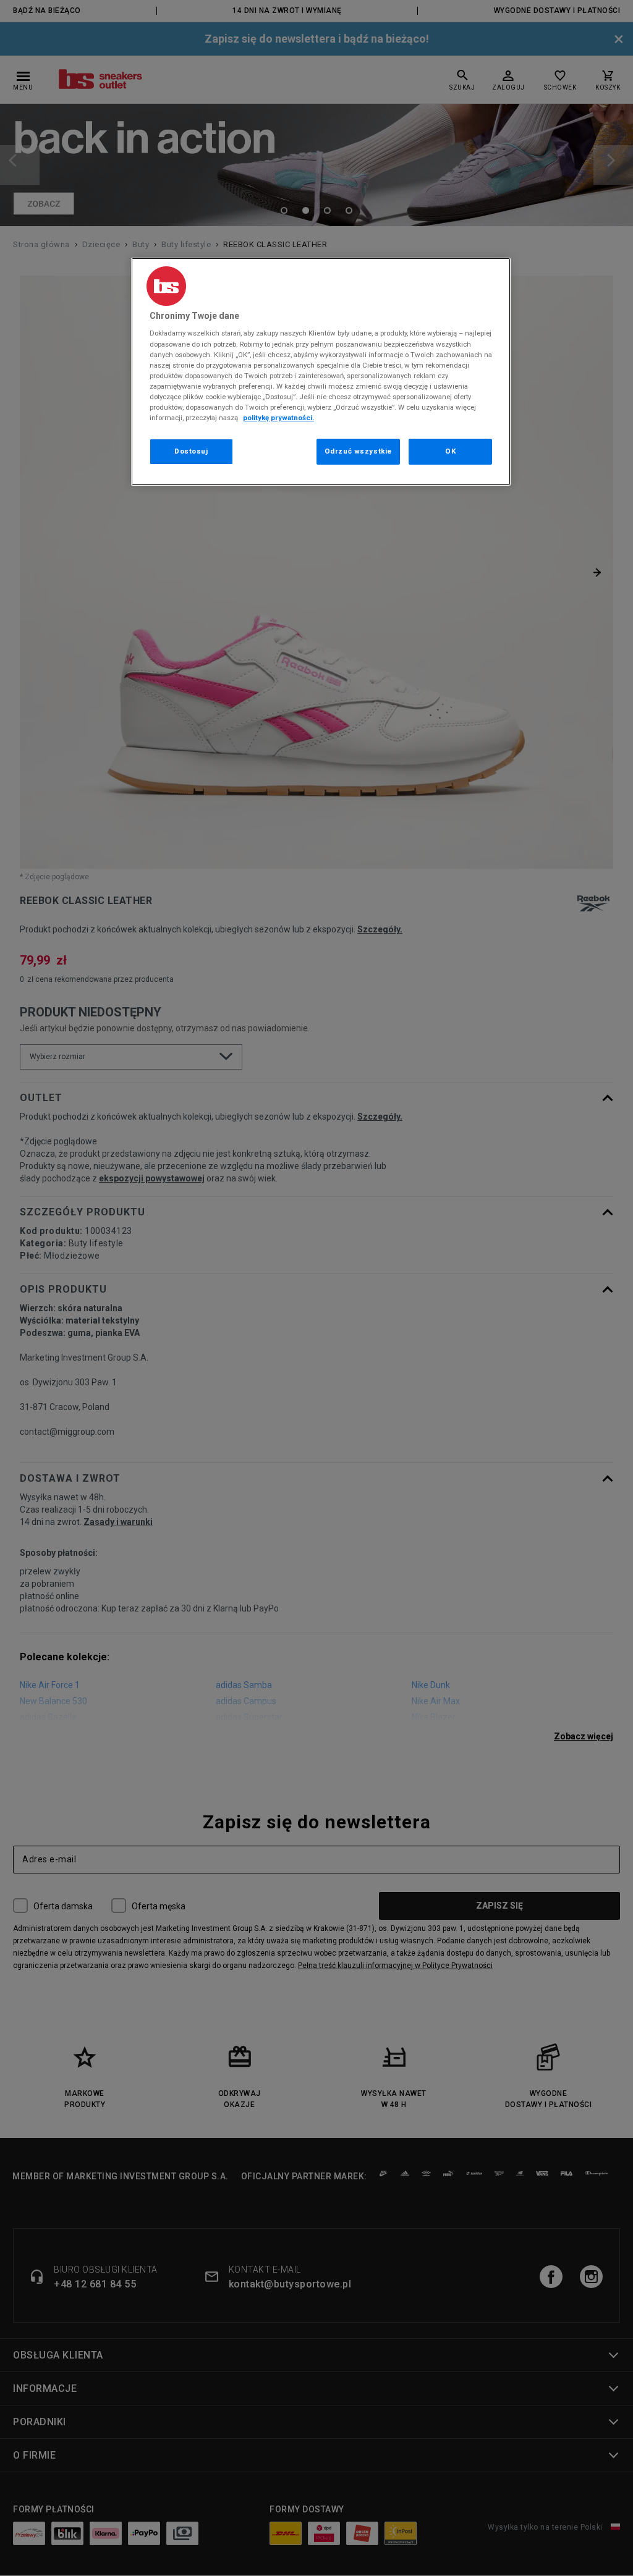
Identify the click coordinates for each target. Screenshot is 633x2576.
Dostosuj (191, 451)
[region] (321, 372)
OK (450, 451)
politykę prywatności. (278, 418)
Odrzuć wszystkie (358, 451)
